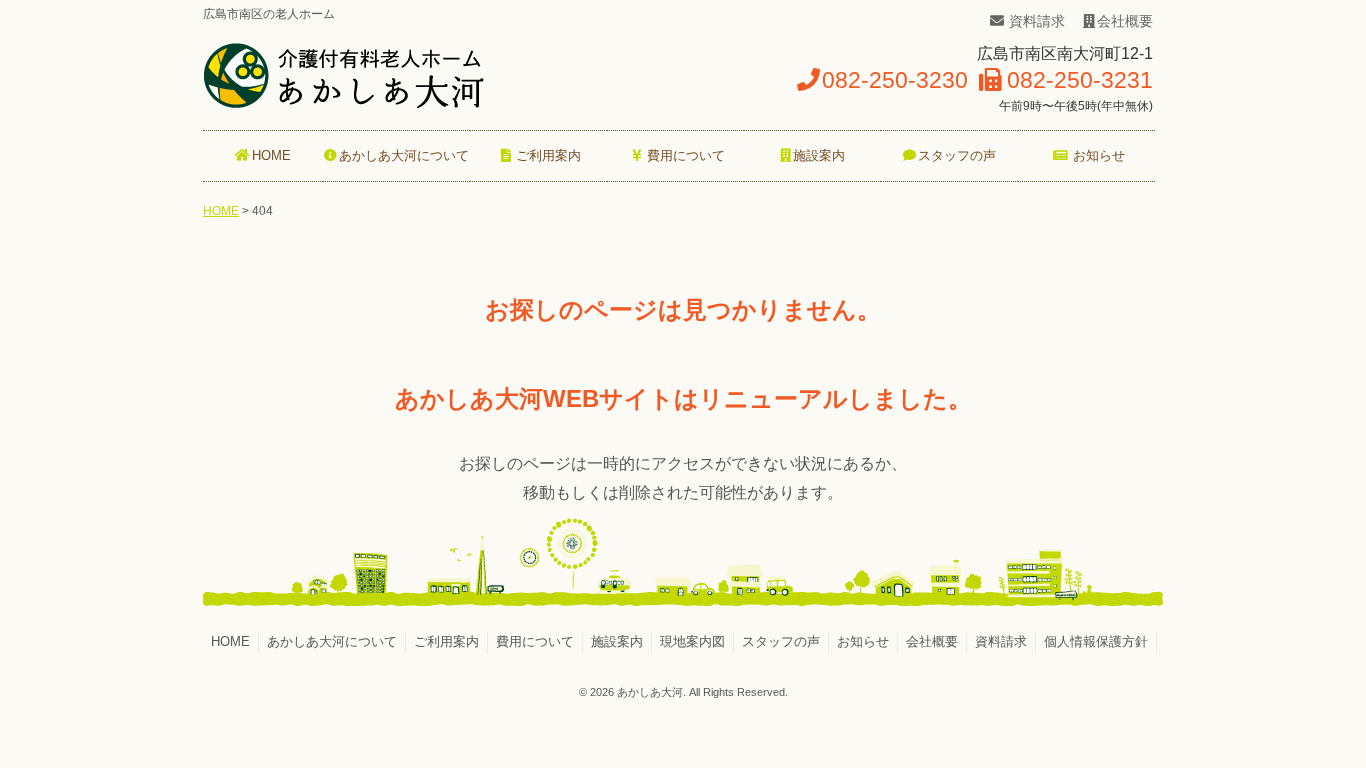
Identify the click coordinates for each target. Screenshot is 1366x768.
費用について (535, 641)
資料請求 (1037, 21)
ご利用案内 (446, 641)
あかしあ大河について (332, 641)
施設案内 (617, 641)
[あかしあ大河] (344, 102)
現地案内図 (692, 641)
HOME (221, 211)
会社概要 (1125, 21)
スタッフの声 (781, 641)
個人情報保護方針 (1096, 641)
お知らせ (863, 641)
